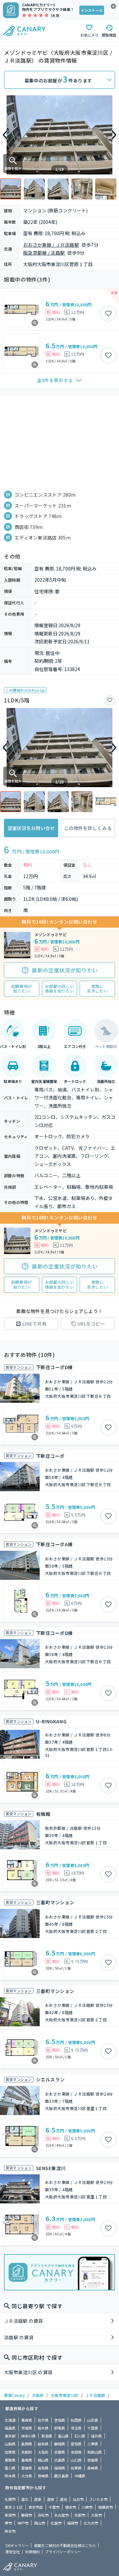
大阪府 (38, 2395)
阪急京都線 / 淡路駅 (44, 253)
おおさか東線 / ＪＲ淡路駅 (51, 245)
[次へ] (114, 135)
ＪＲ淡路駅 (95, 2395)
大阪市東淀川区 (64, 2395)
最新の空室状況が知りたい (65, 970)
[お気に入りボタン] (108, 314)
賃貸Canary (14, 2395)
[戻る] (5, 135)
